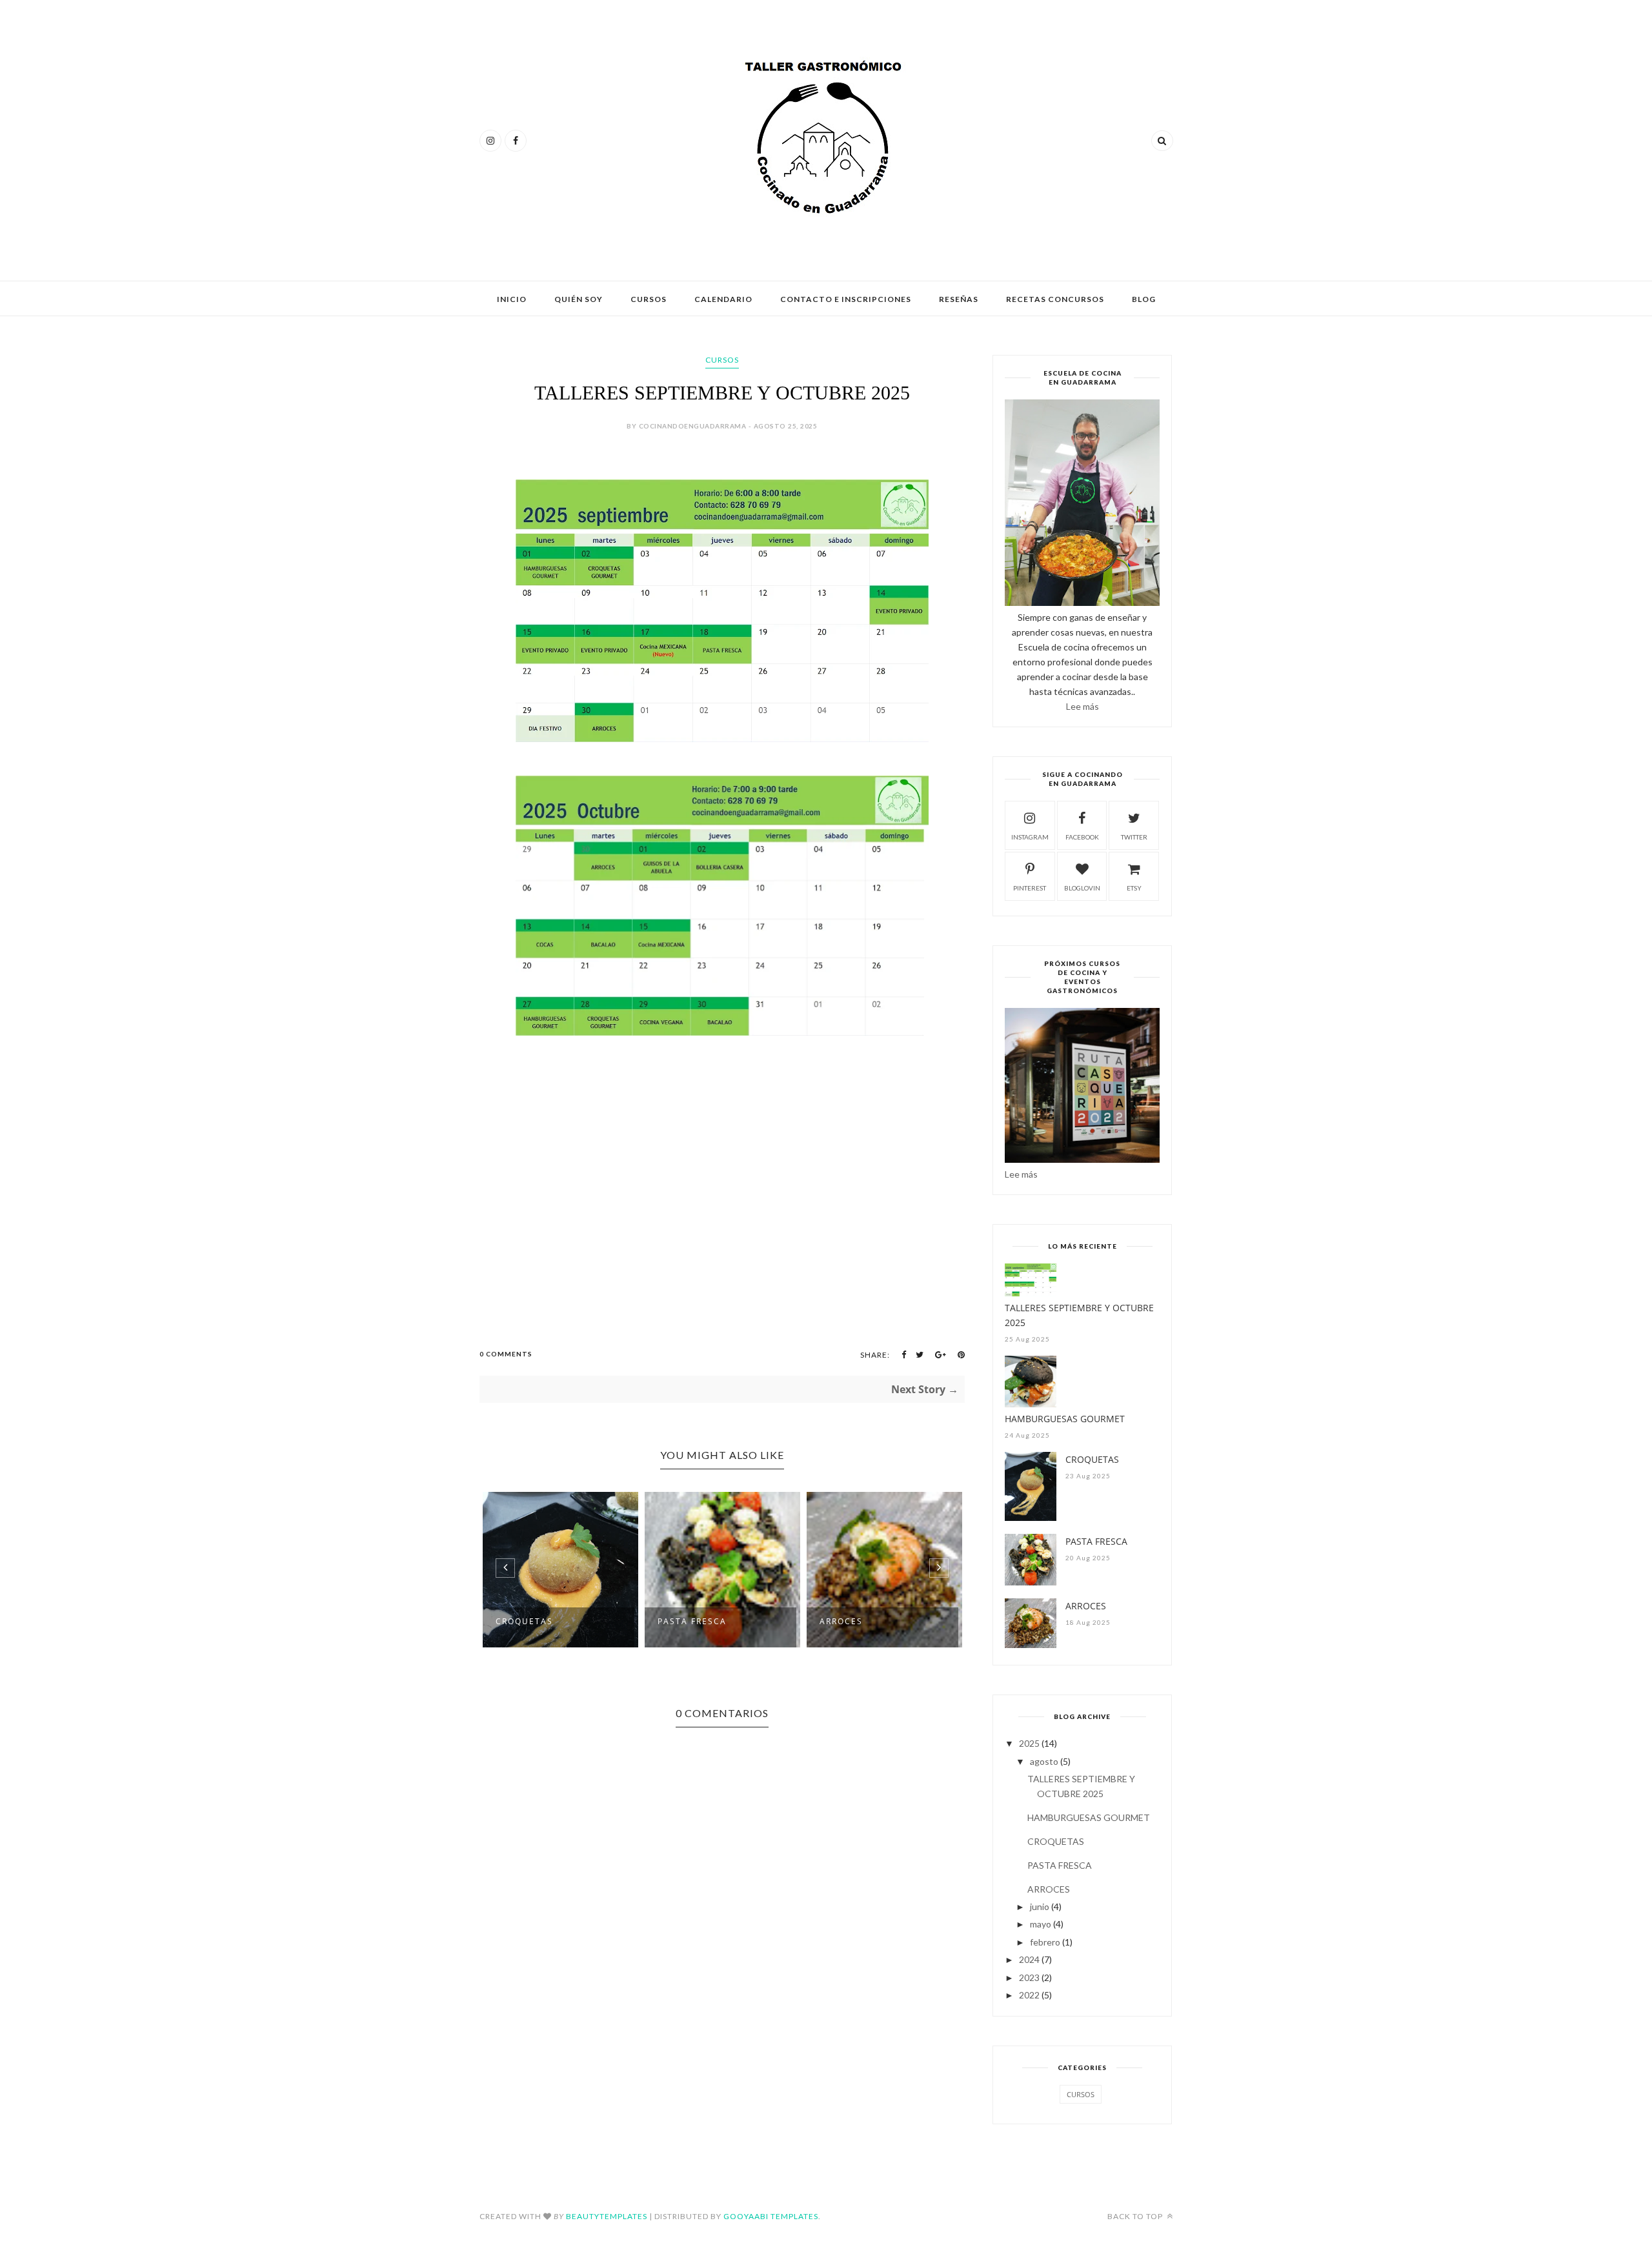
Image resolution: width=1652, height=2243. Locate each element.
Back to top (1136, 2216)
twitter (1134, 837)
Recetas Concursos (1055, 299)
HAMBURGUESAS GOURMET (1065, 1419)
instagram (1030, 837)
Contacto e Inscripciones (846, 299)
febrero (1045, 1942)
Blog (1144, 299)
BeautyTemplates (607, 2216)
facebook (1082, 837)
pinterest (1030, 888)
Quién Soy (579, 299)
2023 (1029, 1977)
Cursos (649, 299)
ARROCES (841, 1621)
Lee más (1083, 706)
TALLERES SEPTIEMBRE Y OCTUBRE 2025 (1079, 1315)
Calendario (723, 299)
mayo (1041, 1924)
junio (1040, 1906)
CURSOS (722, 360)
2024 (1029, 1959)
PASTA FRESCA (692, 1621)
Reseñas (959, 299)
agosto (1044, 1761)
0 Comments (506, 1354)
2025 (1029, 1743)
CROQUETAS (524, 1621)
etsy (1134, 888)
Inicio (512, 299)
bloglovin (1082, 888)
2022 (1029, 1995)
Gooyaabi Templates (771, 2216)
